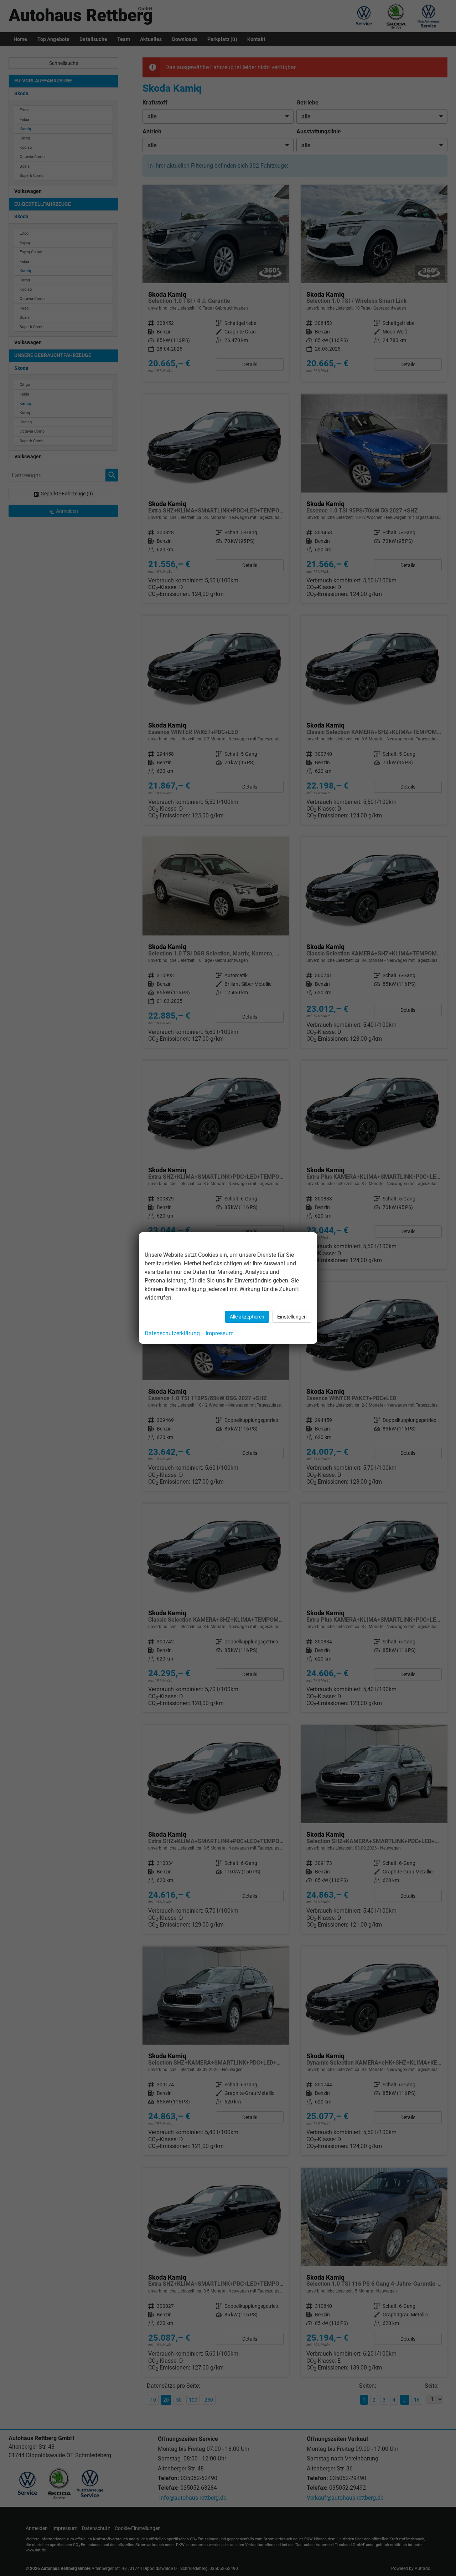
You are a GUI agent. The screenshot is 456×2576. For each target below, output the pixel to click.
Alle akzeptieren (247, 1317)
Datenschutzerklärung (172, 1333)
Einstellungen (292, 1317)
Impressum (220, 1333)
